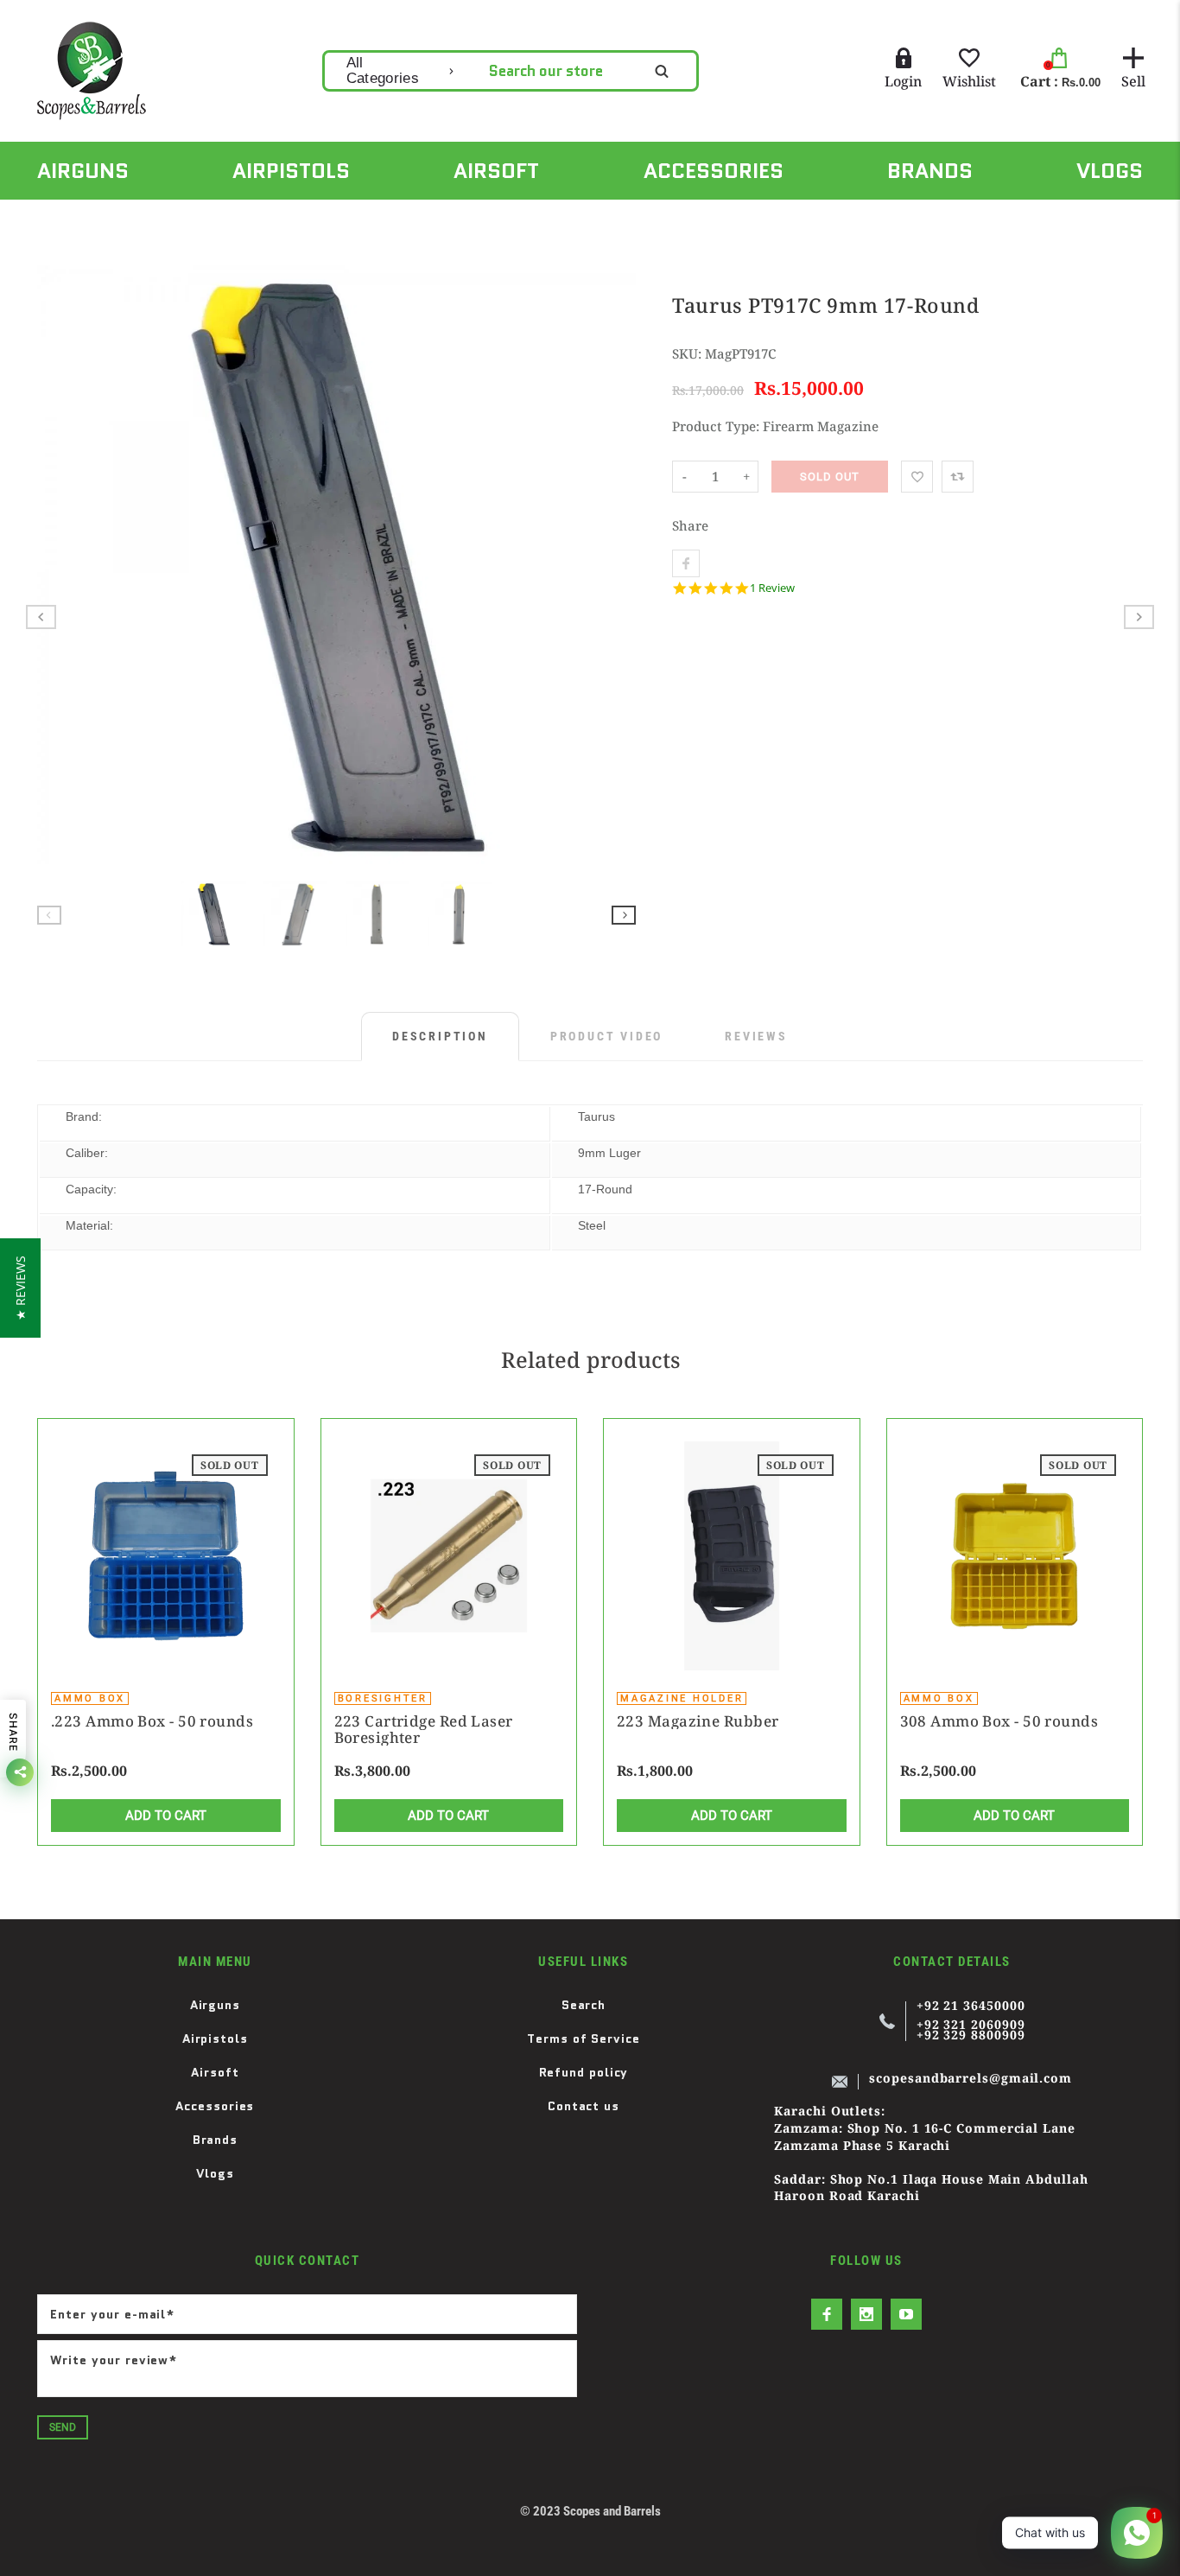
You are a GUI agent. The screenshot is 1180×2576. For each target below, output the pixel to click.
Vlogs (216, 2173)
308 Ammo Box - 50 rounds (999, 1721)
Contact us (584, 2106)
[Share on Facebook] (686, 563)
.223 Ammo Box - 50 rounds (152, 1721)
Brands (215, 2140)
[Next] (615, 565)
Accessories (215, 2106)
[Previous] (58, 565)
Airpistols (215, 2039)
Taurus (596, 1116)
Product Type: (716, 426)
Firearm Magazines (159, 219)
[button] (20, 1288)
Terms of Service (584, 2039)
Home (53, 219)
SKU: (688, 353)
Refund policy (584, 2072)
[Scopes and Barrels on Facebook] (827, 2314)
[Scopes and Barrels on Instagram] (866, 2314)
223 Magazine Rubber (698, 1721)
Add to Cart (166, 1816)
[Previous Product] (41, 617)
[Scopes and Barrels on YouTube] (906, 2314)
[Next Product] (1139, 617)
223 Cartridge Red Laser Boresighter (424, 1729)
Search (584, 2005)
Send (63, 2427)
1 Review (772, 588)
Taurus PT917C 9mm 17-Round (332, 219)
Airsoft (215, 2072)
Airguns (215, 2005)
